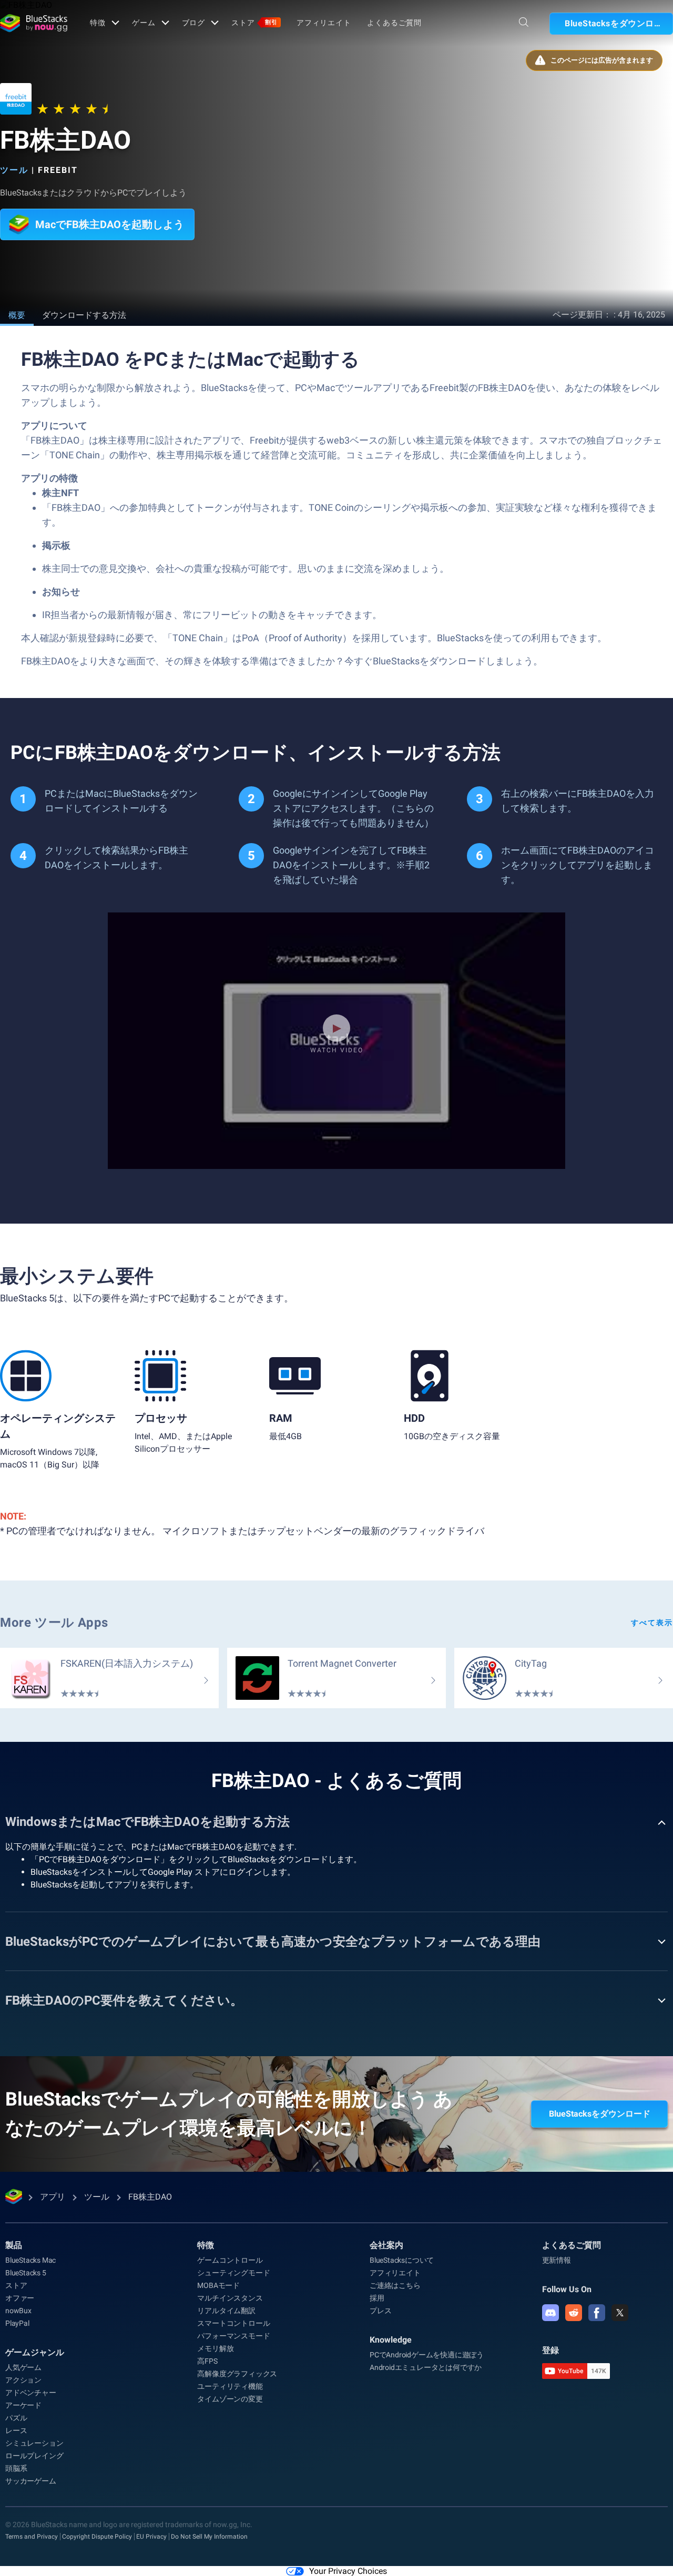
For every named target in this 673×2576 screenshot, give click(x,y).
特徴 (98, 23)
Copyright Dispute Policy (97, 2537)
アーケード (23, 2405)
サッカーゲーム (31, 2481)
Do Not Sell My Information (209, 2537)
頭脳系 (16, 2468)
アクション (23, 2380)
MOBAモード (218, 2285)
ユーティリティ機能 (230, 2386)
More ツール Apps (54, 1623)
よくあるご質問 (394, 23)
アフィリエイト (324, 23)
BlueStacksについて (402, 2260)
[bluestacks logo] (34, 23)
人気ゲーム (23, 2367)
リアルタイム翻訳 (226, 2311)
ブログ (194, 23)
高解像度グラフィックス (237, 2374)
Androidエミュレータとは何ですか (426, 2367)
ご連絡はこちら (395, 2285)
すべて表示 (652, 1623)
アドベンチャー (31, 2393)
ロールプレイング (34, 2456)
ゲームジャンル (35, 2352)
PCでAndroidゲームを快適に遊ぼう (427, 2355)
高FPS (207, 2361)
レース (16, 2430)
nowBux (18, 2311)
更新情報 (557, 2260)
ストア (254, 23)
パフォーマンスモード (233, 2336)
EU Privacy (151, 2537)
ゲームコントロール (230, 2260)
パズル (16, 2418)
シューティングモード (233, 2273)
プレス (380, 2311)
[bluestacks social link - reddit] (574, 2313)
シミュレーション (34, 2443)
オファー (20, 2298)
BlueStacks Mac (30, 2260)
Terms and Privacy (32, 2537)
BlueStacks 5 (26, 2273)
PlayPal (17, 2323)
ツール (14, 170)
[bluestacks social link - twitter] (620, 2313)
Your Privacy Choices (348, 2571)
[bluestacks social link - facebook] (597, 2313)
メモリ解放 (215, 2348)
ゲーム (144, 23)
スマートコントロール (233, 2323)
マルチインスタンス (230, 2298)
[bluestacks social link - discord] (550, 2313)
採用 (377, 2298)
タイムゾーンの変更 (230, 2399)
